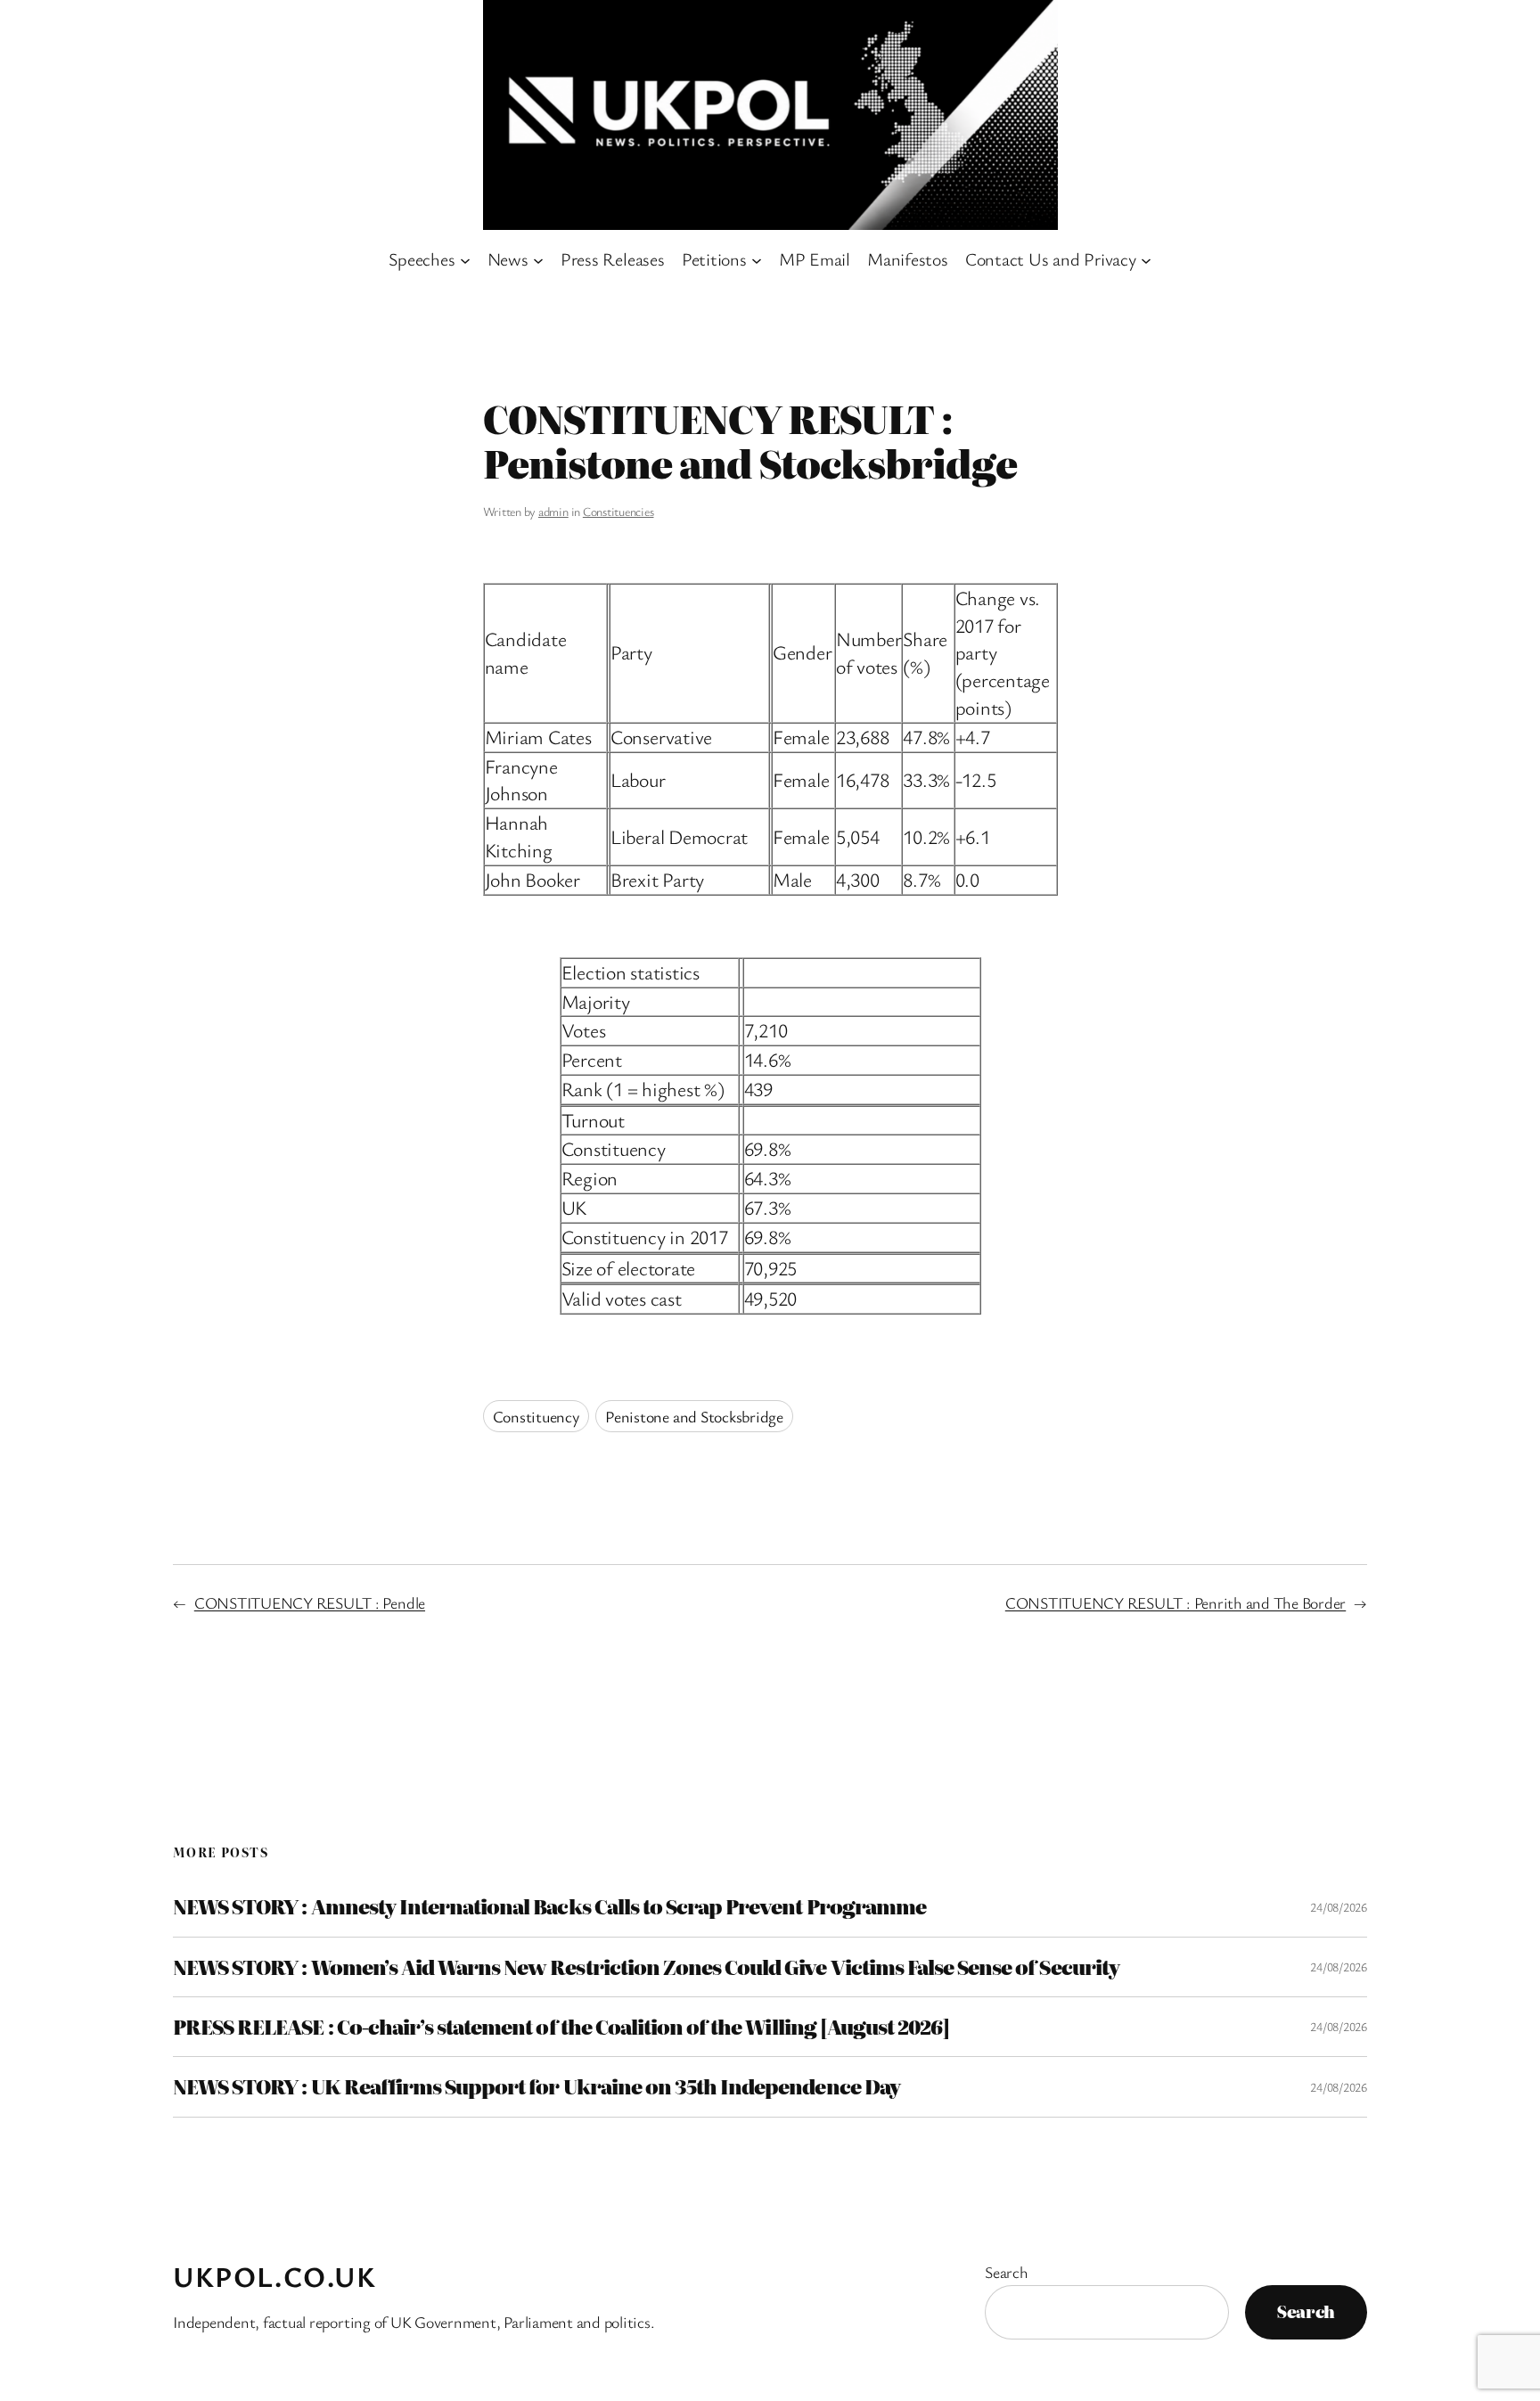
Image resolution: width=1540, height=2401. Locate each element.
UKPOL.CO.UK (275, 2276)
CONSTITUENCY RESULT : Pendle (310, 1602)
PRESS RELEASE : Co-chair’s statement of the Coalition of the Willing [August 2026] (561, 2027)
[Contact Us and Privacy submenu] (1146, 259)
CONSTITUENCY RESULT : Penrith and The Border (1175, 1602)
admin (553, 511)
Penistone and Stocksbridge (694, 1416)
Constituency (536, 1416)
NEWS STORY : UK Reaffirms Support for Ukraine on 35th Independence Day (537, 2086)
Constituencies (618, 511)
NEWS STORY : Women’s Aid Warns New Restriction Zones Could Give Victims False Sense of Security (646, 1967)
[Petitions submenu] (757, 259)
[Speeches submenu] (465, 259)
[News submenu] (538, 259)
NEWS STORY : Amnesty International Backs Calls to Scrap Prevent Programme (549, 1906)
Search (1007, 2272)
